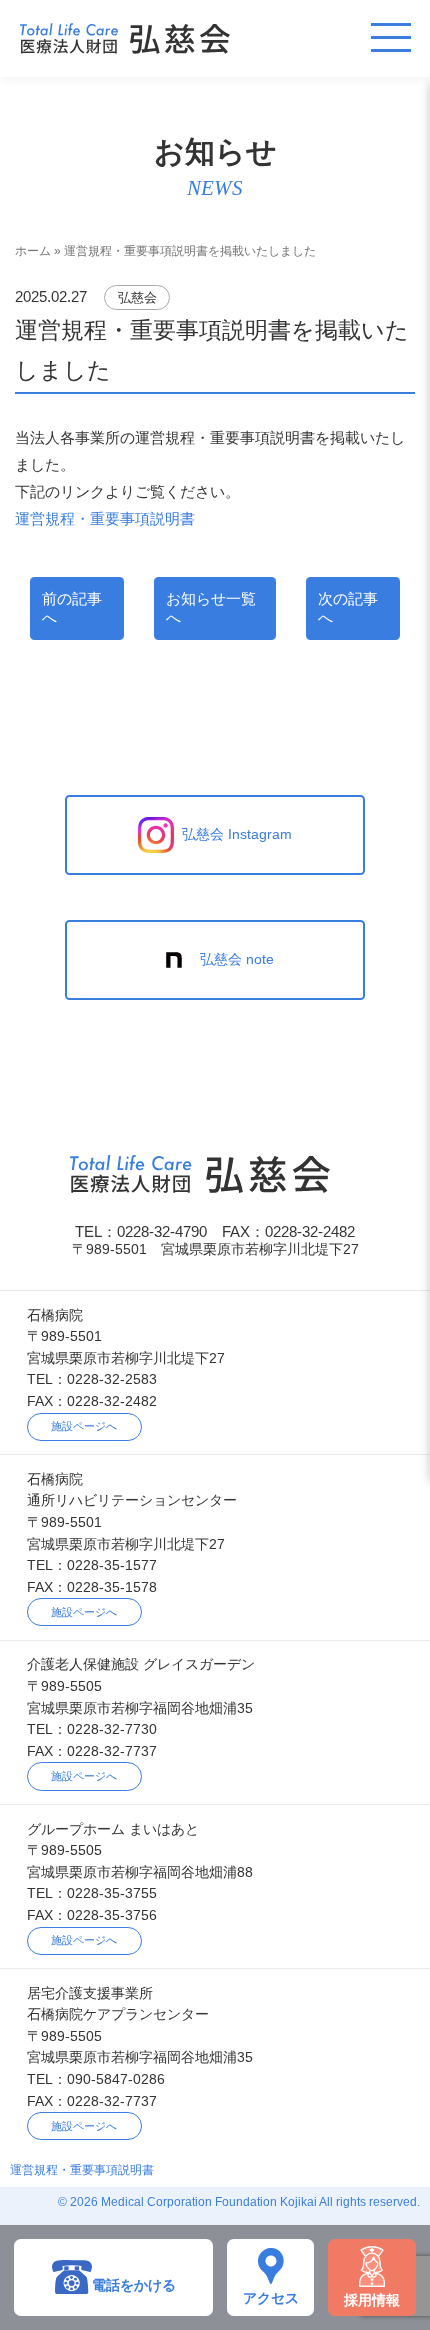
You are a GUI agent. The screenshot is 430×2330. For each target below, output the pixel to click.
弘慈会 (137, 297)
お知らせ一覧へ (211, 608)
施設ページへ (84, 1426)
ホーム (33, 251)
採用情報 (372, 2300)
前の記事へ (72, 608)
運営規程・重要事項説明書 (105, 518)
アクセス (271, 2298)
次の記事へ (348, 608)
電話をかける (134, 2286)
